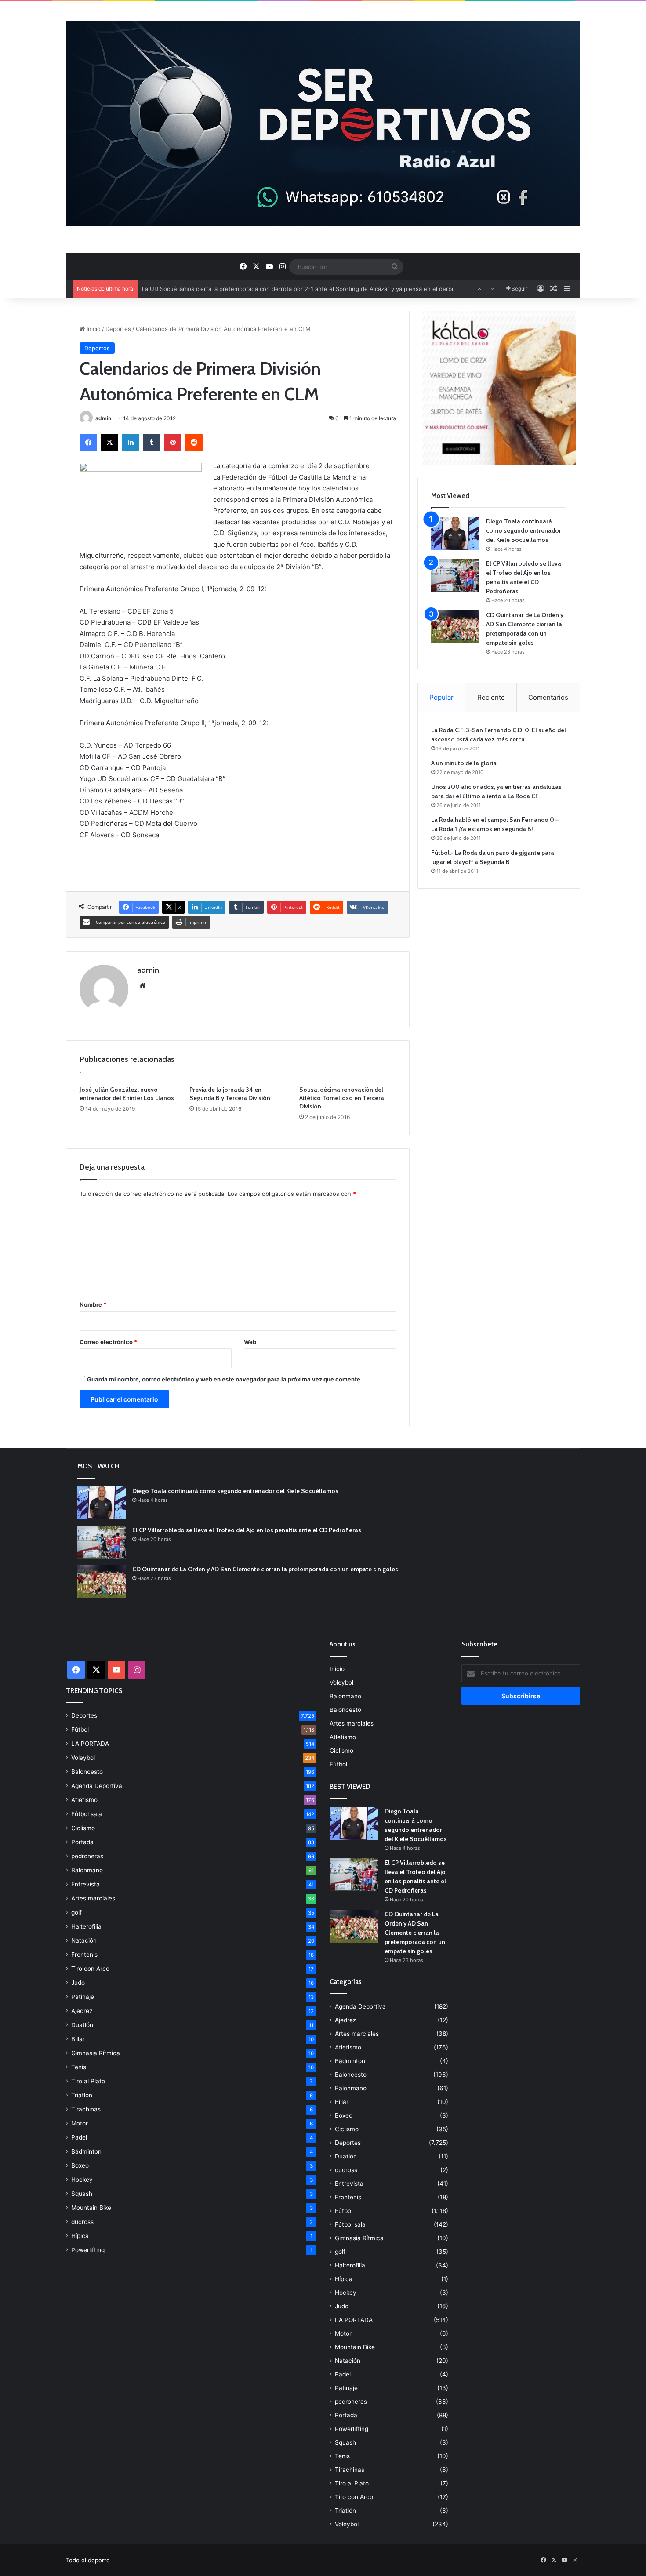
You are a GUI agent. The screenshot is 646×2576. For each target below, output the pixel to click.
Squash (82, 2194)
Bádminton (86, 2151)
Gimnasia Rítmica (96, 2053)
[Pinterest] (173, 443)
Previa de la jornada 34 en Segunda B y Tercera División (230, 1094)
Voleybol (83, 1758)
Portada (82, 1842)
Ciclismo (83, 1828)
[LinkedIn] (131, 443)
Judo (78, 1983)
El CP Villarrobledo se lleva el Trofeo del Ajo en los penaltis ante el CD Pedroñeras (247, 1530)
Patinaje (83, 1997)
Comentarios (548, 697)
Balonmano (87, 1870)
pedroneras (87, 1856)
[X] (109, 443)
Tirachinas (86, 2109)
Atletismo (84, 1800)
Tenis (79, 2067)
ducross (82, 2222)
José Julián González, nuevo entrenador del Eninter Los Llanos (127, 1094)
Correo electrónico (108, 1342)
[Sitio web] (142, 985)
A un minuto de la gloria (464, 763)
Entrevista (85, 1884)
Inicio (93, 329)
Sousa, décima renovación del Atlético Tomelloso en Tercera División (342, 1098)
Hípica (80, 2236)
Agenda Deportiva (97, 1786)
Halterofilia (86, 1926)
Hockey (82, 2180)
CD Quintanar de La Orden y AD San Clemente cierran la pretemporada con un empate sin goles (265, 1569)
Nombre (93, 1304)
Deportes (118, 329)
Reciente (491, 697)
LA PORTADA (90, 1744)
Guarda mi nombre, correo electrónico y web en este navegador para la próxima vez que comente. (225, 1379)
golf (76, 1912)
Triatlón (82, 2095)
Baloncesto (87, 1772)
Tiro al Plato (88, 2081)
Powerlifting (88, 2250)
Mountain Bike (91, 2208)
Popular (441, 697)
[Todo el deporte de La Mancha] (323, 124)
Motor (80, 2123)
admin (103, 418)
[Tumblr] (152, 443)
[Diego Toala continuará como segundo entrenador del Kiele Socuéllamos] (455, 533)
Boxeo (80, 2165)
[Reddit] (194, 443)
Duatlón (82, 2025)
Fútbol (80, 1729)
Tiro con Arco (90, 1969)
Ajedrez (82, 2011)
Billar (78, 2039)
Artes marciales (93, 1898)
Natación (84, 1940)
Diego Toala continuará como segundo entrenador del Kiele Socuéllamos (524, 530)
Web (250, 1342)
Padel (79, 2137)
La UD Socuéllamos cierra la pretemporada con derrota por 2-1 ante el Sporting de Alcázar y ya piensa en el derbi (298, 280)
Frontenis (84, 1955)
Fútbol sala (87, 1814)
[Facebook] (88, 443)
